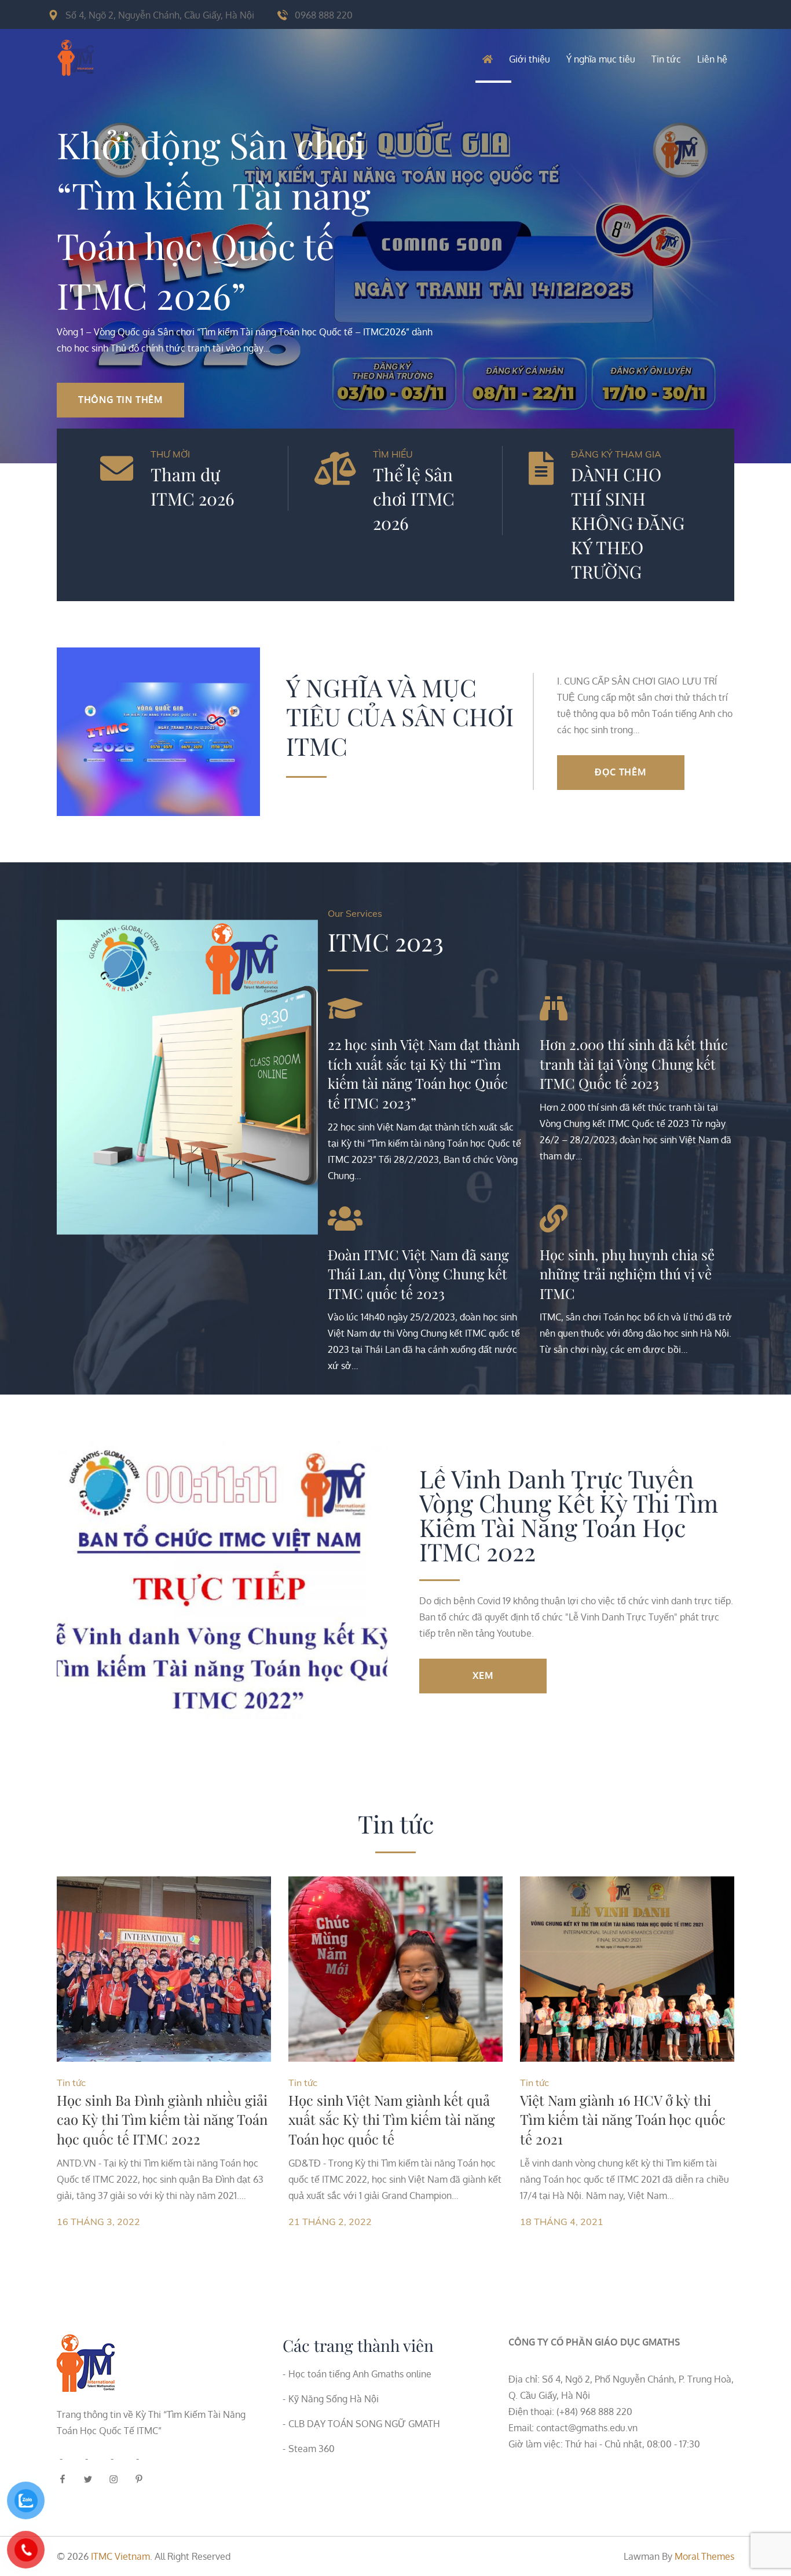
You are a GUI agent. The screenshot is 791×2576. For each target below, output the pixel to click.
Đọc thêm (620, 772)
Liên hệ (712, 59)
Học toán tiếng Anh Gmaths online (360, 2374)
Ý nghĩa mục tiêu (601, 59)
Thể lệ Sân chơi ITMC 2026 (414, 499)
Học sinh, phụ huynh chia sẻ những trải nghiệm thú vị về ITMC (627, 1274)
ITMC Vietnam (120, 2556)
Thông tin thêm (120, 400)
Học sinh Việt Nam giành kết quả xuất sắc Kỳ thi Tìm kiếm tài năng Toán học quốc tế (392, 2119)
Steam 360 (312, 2449)
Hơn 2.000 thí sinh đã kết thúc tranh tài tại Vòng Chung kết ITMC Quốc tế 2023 (634, 1064)
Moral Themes (704, 2556)
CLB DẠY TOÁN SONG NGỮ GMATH (364, 2424)
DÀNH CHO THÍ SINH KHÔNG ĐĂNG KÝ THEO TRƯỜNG (628, 523)
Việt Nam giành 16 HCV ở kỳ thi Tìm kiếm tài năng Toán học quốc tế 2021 (623, 2119)
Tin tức (666, 59)
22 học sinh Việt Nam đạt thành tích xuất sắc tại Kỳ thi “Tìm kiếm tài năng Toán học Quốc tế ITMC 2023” (424, 1073)
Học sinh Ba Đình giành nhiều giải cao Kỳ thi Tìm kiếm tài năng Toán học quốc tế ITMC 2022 (162, 2119)
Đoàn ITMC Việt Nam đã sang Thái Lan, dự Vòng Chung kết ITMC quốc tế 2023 (418, 1274)
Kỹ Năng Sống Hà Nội (334, 2399)
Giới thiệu (530, 59)
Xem (483, 1675)
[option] (395, 232)
